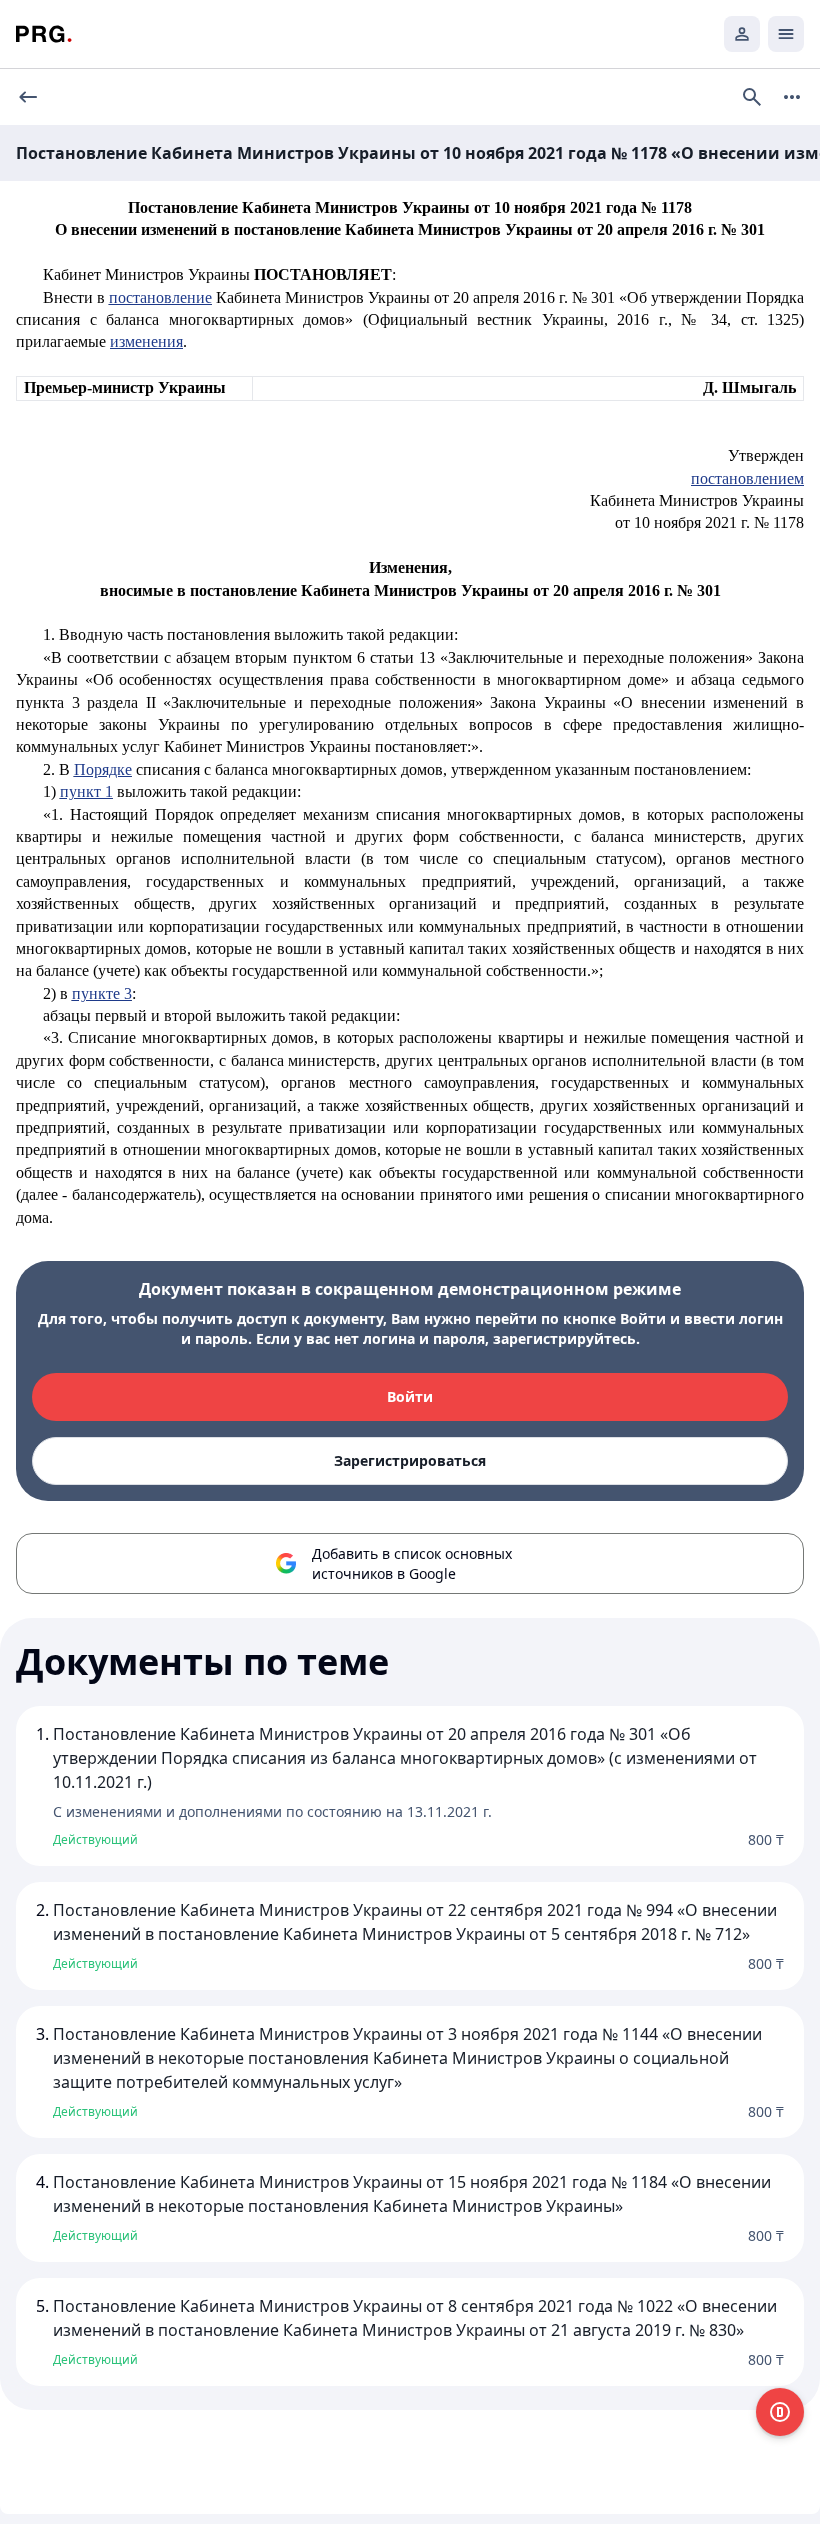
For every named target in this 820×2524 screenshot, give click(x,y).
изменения (146, 341)
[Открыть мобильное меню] (786, 34)
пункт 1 (86, 791)
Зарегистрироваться (410, 1460)
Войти (410, 1396)
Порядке (103, 769)
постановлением (747, 478)
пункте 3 (102, 993)
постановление (160, 297)
